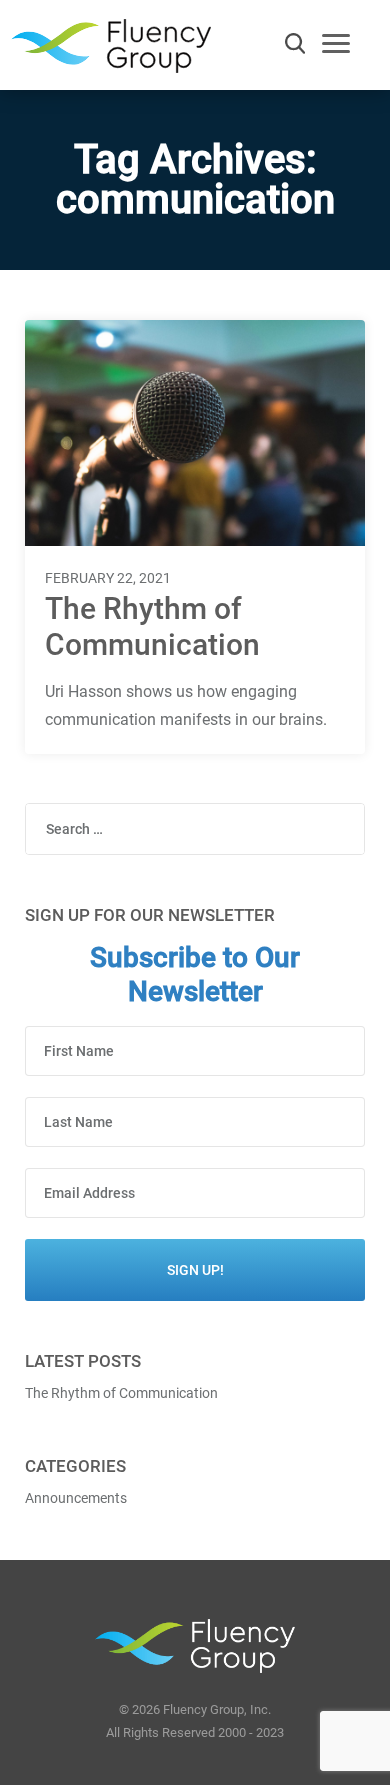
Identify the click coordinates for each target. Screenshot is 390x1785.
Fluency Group (111, 51)
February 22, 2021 (108, 578)
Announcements (76, 1498)
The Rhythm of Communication (152, 626)
